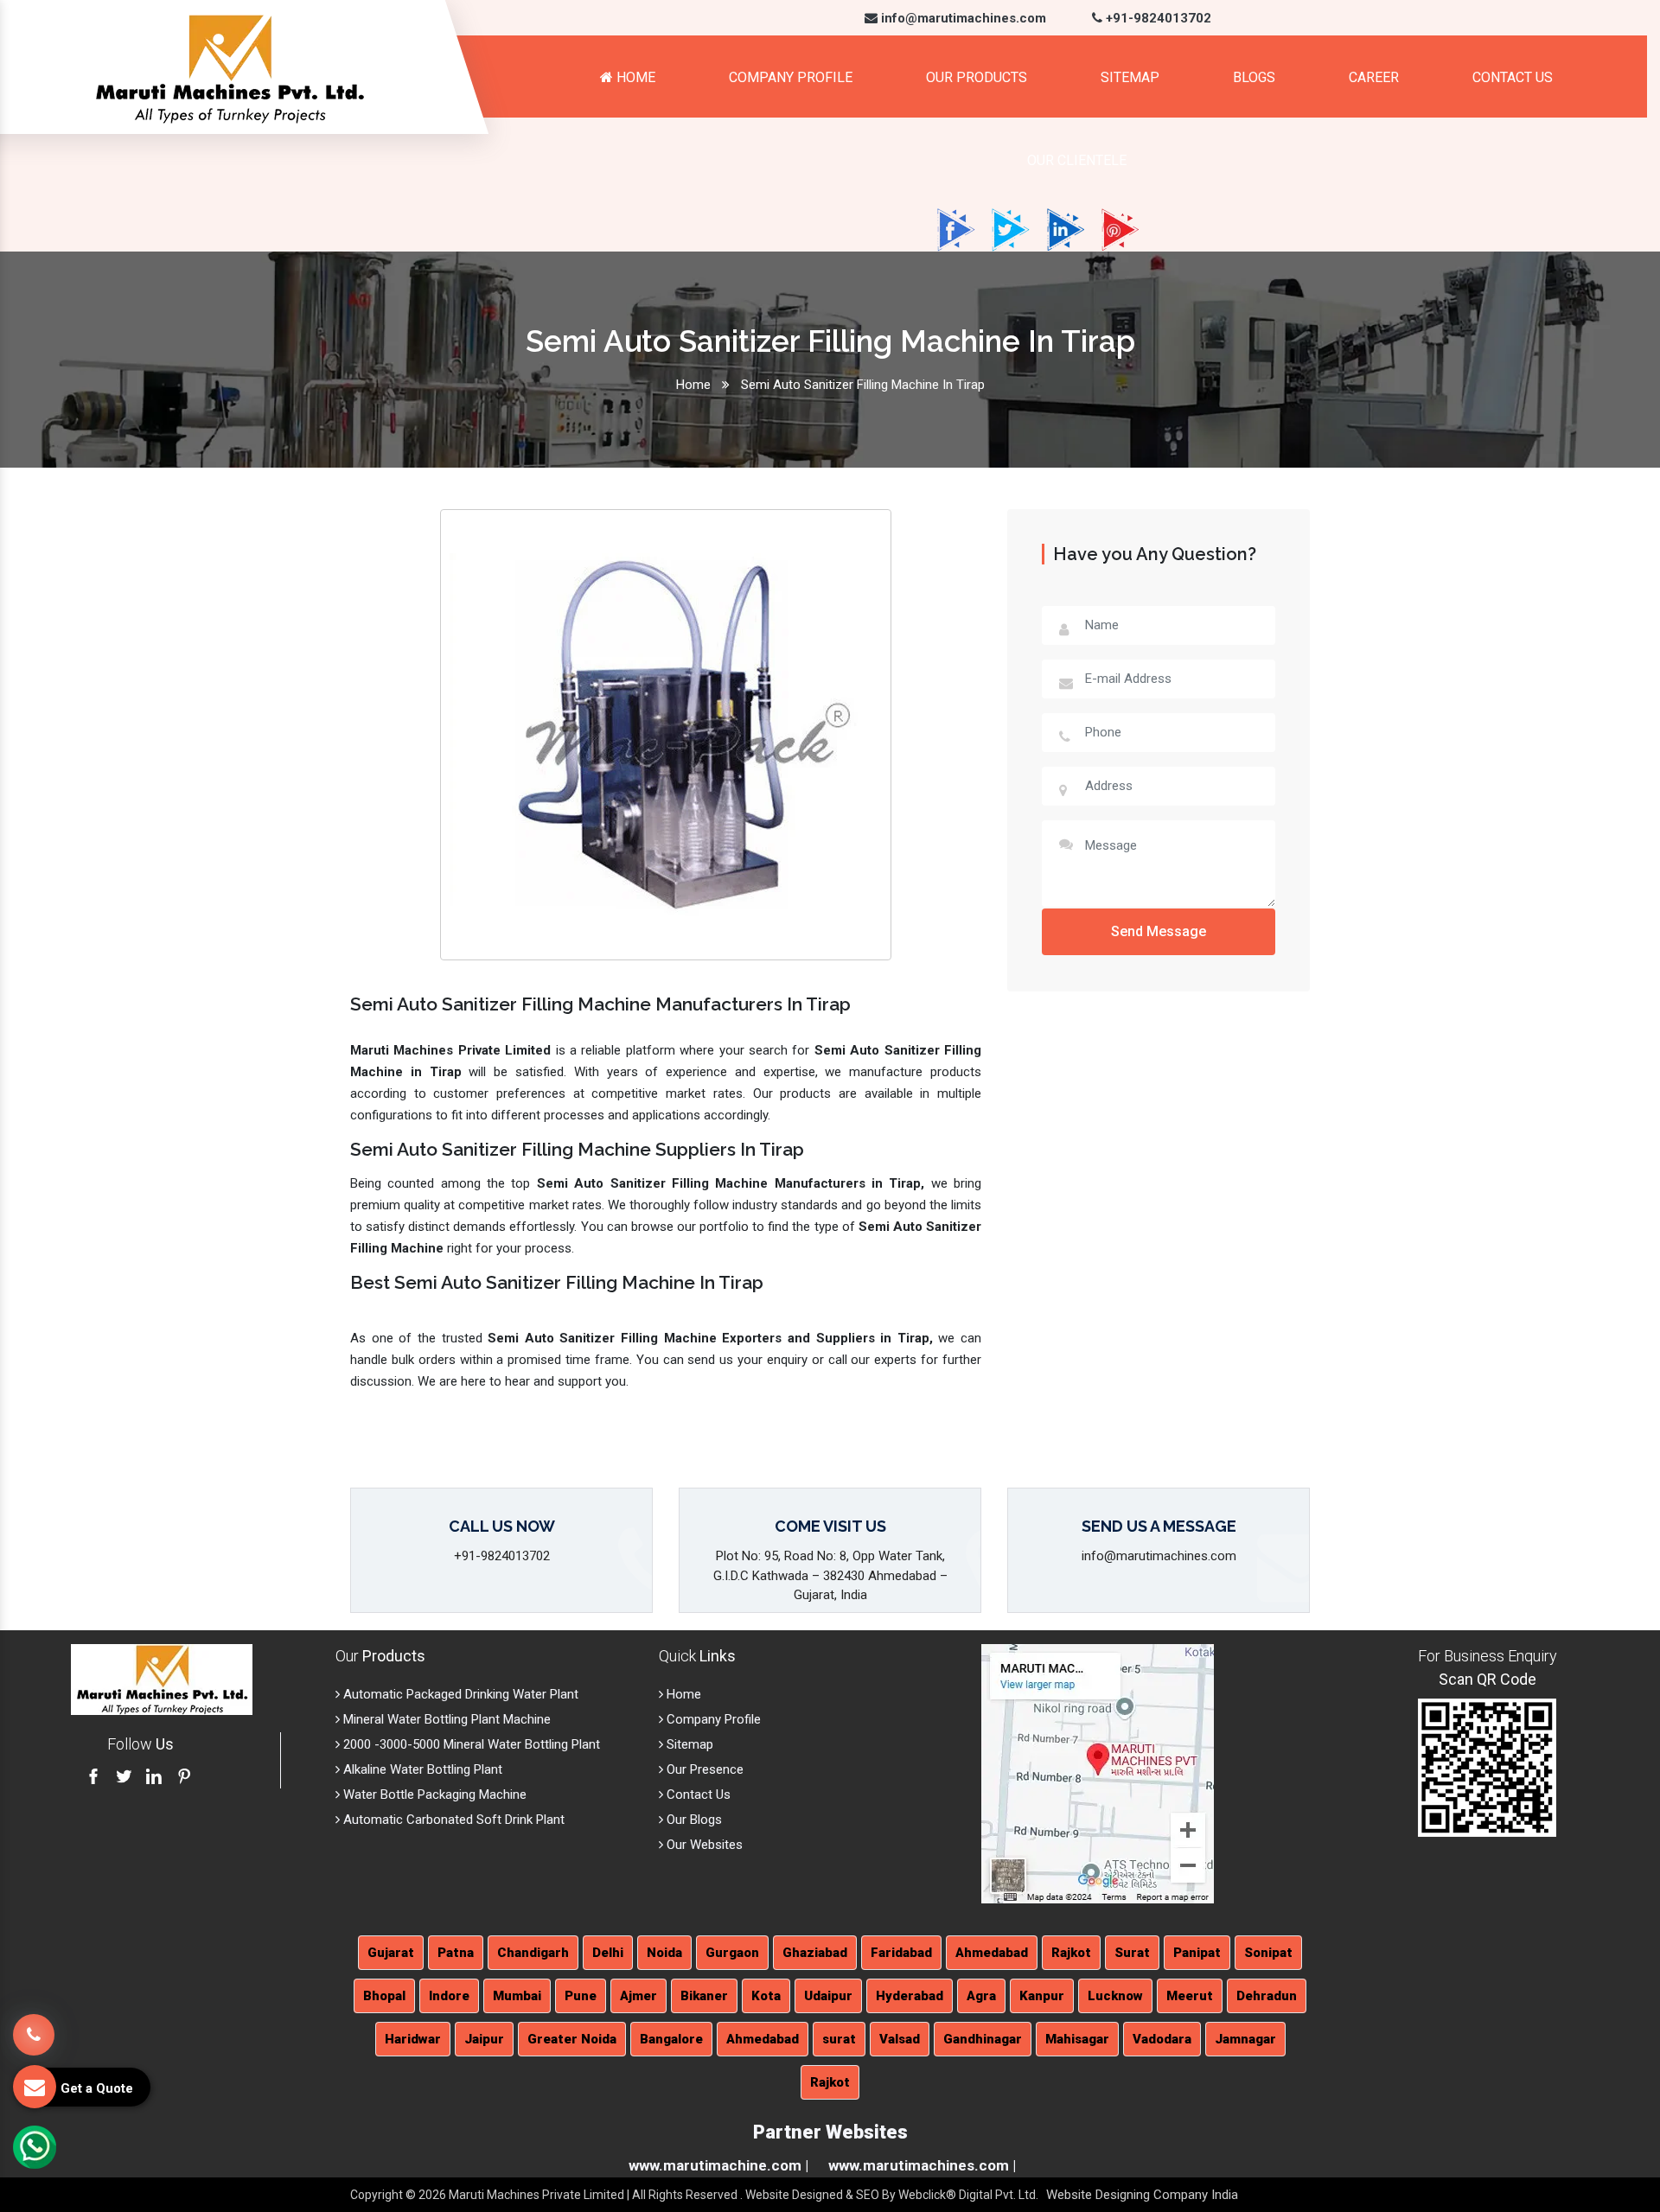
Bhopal (384, 1996)
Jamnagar (1245, 2039)
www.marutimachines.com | (922, 2165)
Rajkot (1071, 1953)
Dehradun (1267, 1996)
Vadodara (1162, 2039)
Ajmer (638, 1996)
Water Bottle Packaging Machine (433, 1794)
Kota (766, 1996)
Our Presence (703, 1769)
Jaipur (484, 2039)
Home (634, 77)
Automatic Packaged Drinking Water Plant (459, 1694)
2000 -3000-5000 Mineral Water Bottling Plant (470, 1744)
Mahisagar (1077, 2039)
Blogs (1254, 77)
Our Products (977, 77)
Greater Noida (572, 2039)
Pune (581, 1996)
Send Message (1159, 931)
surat (839, 2039)
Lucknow (1115, 1996)
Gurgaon (732, 1953)
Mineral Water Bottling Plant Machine (445, 1719)
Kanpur (1042, 1996)
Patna (456, 1953)
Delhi (608, 1953)
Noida (664, 1953)
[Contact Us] (34, 2036)
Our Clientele (1077, 160)
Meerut (1190, 1996)
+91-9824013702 (1157, 18)
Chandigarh (533, 1953)
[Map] (1098, 1773)
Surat (1132, 1953)
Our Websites (703, 1845)
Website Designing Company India (1142, 2195)
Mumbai (517, 1996)
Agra (981, 1996)
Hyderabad (910, 1996)
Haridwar (413, 2039)
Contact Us (1513, 77)
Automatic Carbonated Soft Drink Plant (452, 1820)
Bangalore (671, 2039)
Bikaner (704, 1996)
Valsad (900, 2039)
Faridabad (901, 1953)
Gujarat (391, 1953)
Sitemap (1130, 77)
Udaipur (828, 1996)
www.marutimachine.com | (718, 2165)
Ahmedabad (992, 1953)
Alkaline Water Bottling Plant (421, 1769)
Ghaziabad (815, 1953)
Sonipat (1268, 1953)
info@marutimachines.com (962, 18)
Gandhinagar (983, 2039)
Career (1374, 77)
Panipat (1197, 1953)
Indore (449, 1996)
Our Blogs (693, 1820)
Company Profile (791, 77)
